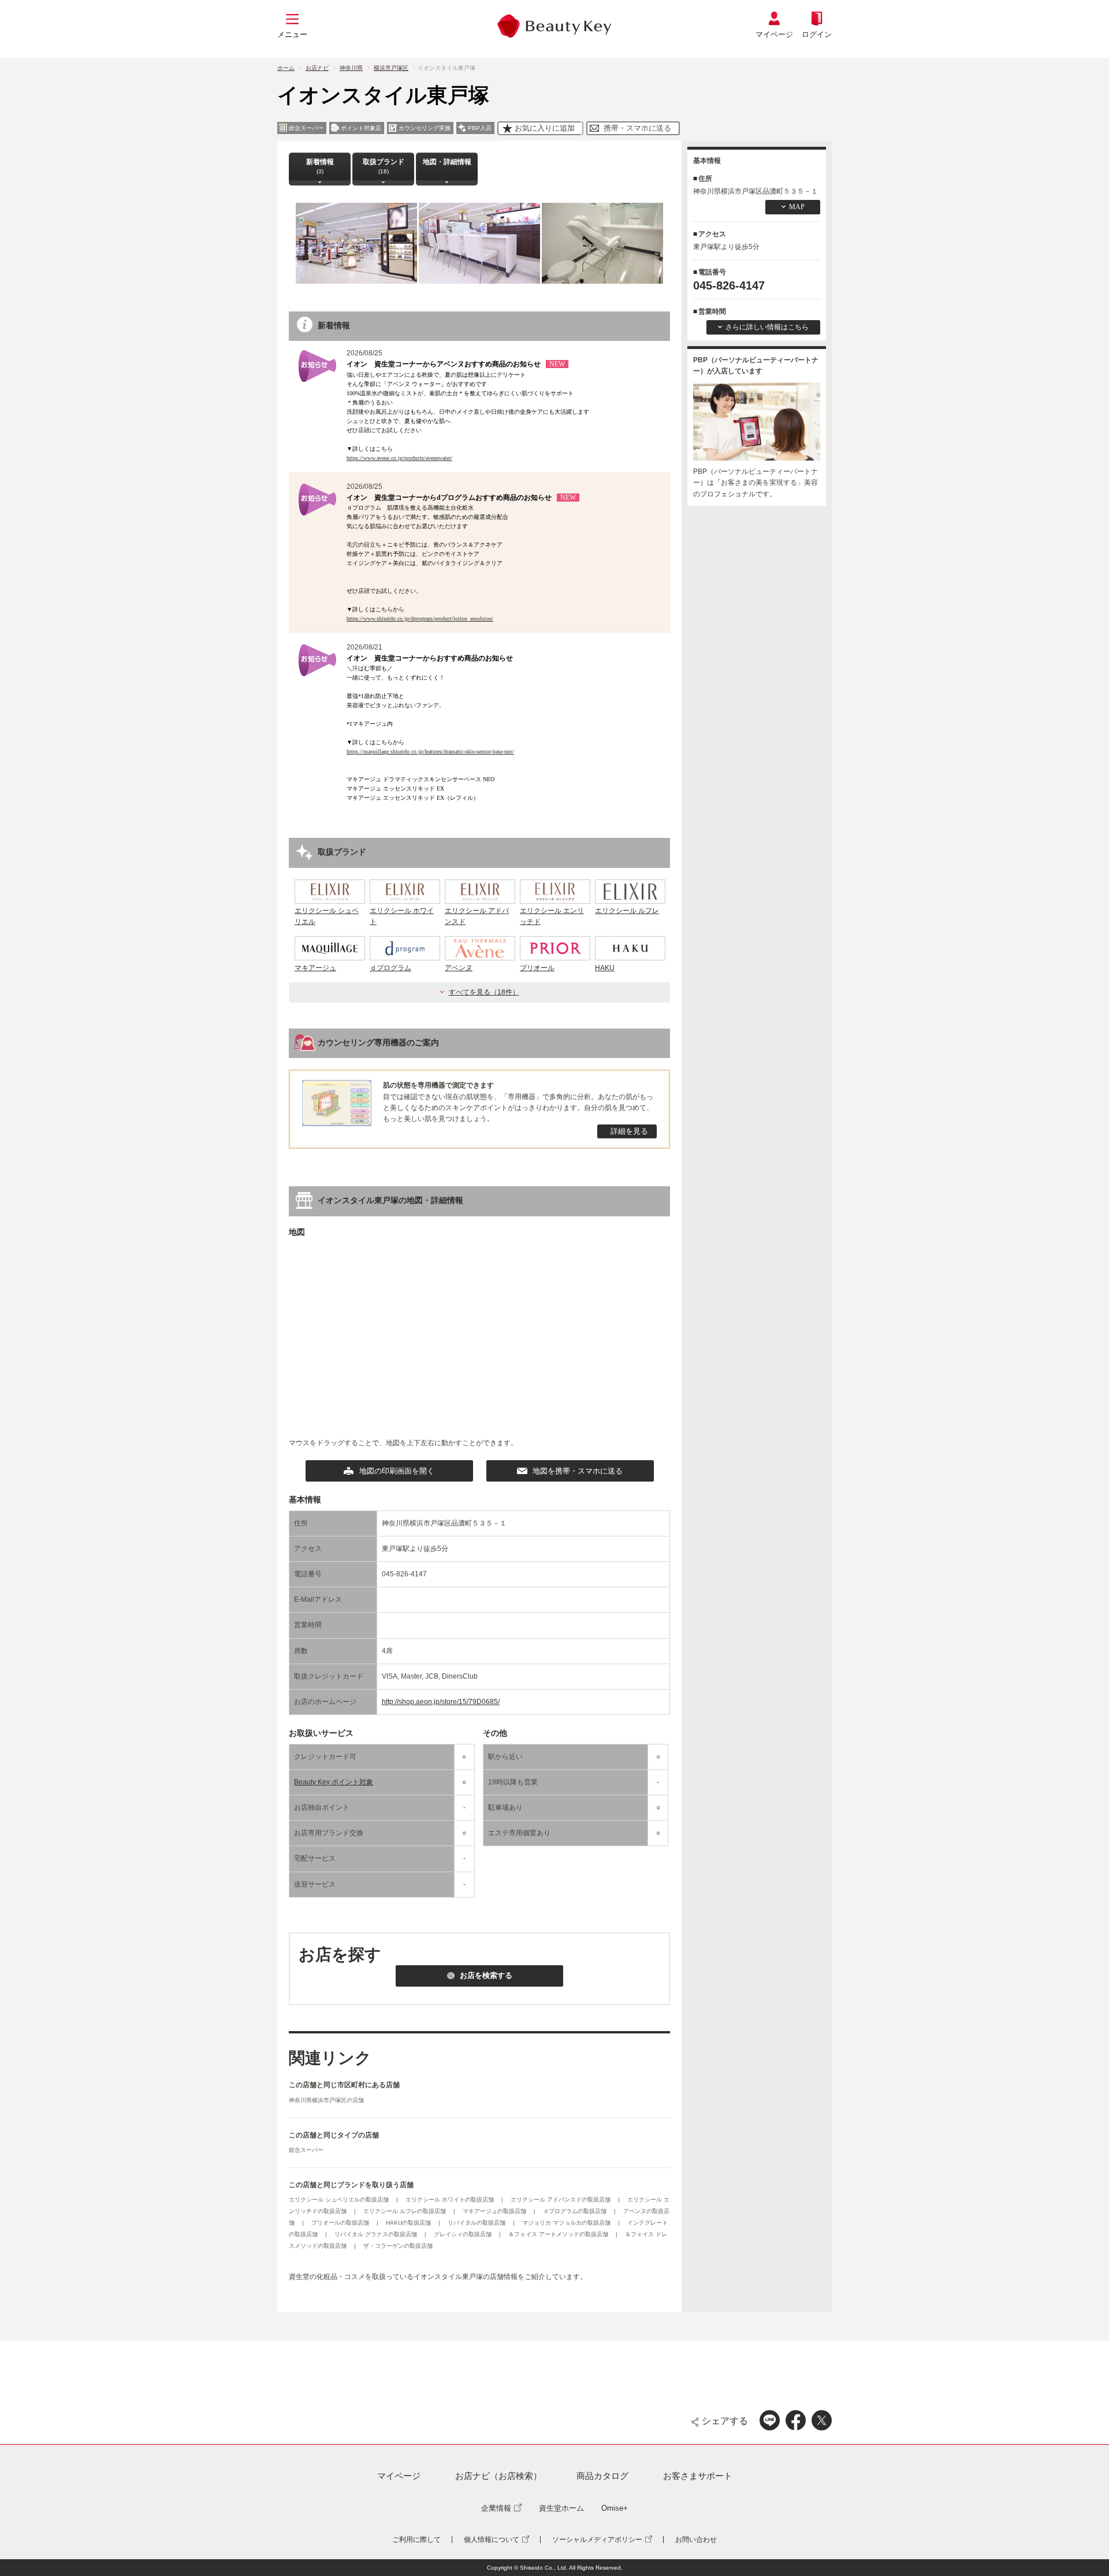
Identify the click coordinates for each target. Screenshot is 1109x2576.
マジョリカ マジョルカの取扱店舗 (567, 2223)
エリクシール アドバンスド (477, 916)
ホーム (286, 68)
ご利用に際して (416, 2540)
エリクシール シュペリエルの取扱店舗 (340, 2200)
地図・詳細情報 (447, 162)
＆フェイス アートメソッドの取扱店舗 (559, 2234)
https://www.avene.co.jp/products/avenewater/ (399, 458)
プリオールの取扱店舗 (341, 2223)
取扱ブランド (384, 166)
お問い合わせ (696, 2540)
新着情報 (320, 166)
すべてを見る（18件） (484, 992)
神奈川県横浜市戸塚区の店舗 (326, 2100)
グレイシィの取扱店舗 (464, 2234)
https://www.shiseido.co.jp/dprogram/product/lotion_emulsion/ (420, 619)
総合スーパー (306, 2150)
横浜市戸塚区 (391, 68)
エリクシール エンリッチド (552, 916)
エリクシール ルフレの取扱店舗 (405, 2211)
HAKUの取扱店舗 (409, 2223)
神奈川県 (351, 68)
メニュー (292, 34)
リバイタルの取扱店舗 (477, 2223)
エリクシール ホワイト (402, 916)
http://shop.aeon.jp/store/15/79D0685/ (441, 1702)
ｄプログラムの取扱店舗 (576, 2211)
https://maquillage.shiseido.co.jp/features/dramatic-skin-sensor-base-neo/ (430, 751)
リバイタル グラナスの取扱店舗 (377, 2234)
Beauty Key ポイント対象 (334, 1782)
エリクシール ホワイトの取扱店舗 (451, 2200)
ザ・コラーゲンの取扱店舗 (398, 2246)
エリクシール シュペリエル (327, 916)
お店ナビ (317, 68)
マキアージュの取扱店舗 (495, 2211)
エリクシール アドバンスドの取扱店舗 (561, 2200)
